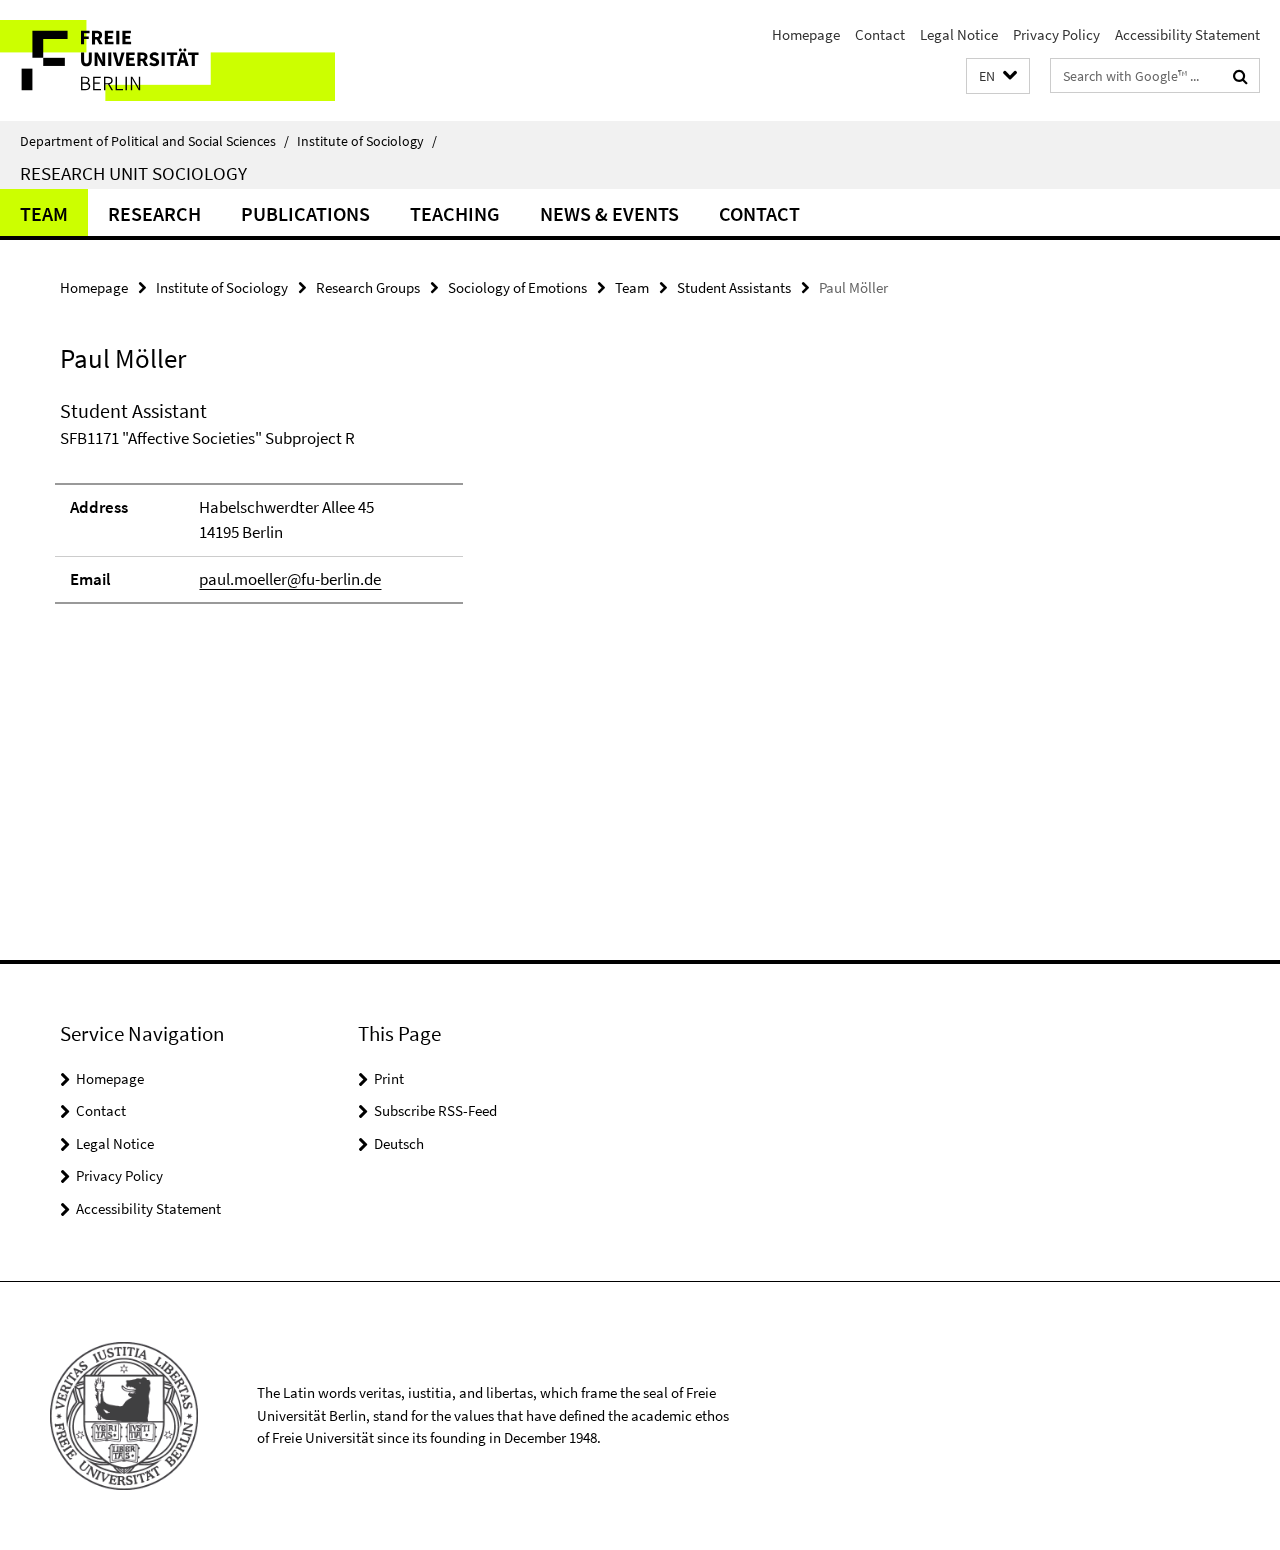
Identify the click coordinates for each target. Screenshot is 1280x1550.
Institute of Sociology (367, 141)
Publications (305, 213)
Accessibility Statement (1187, 34)
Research (154, 213)
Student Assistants (734, 287)
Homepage (806, 34)
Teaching (455, 213)
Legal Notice (959, 34)
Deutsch (399, 1143)
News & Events (609, 213)
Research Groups (368, 287)
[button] (998, 76)
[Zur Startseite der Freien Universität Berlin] (167, 60)
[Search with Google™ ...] (1240, 76)
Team (44, 213)
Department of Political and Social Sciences (154, 141)
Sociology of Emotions (517, 287)
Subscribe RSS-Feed (435, 1110)
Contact (880, 34)
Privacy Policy (1056, 34)
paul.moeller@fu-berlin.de (290, 579)
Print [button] (389, 1078)
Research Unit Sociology (133, 173)
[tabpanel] (392, 510)
